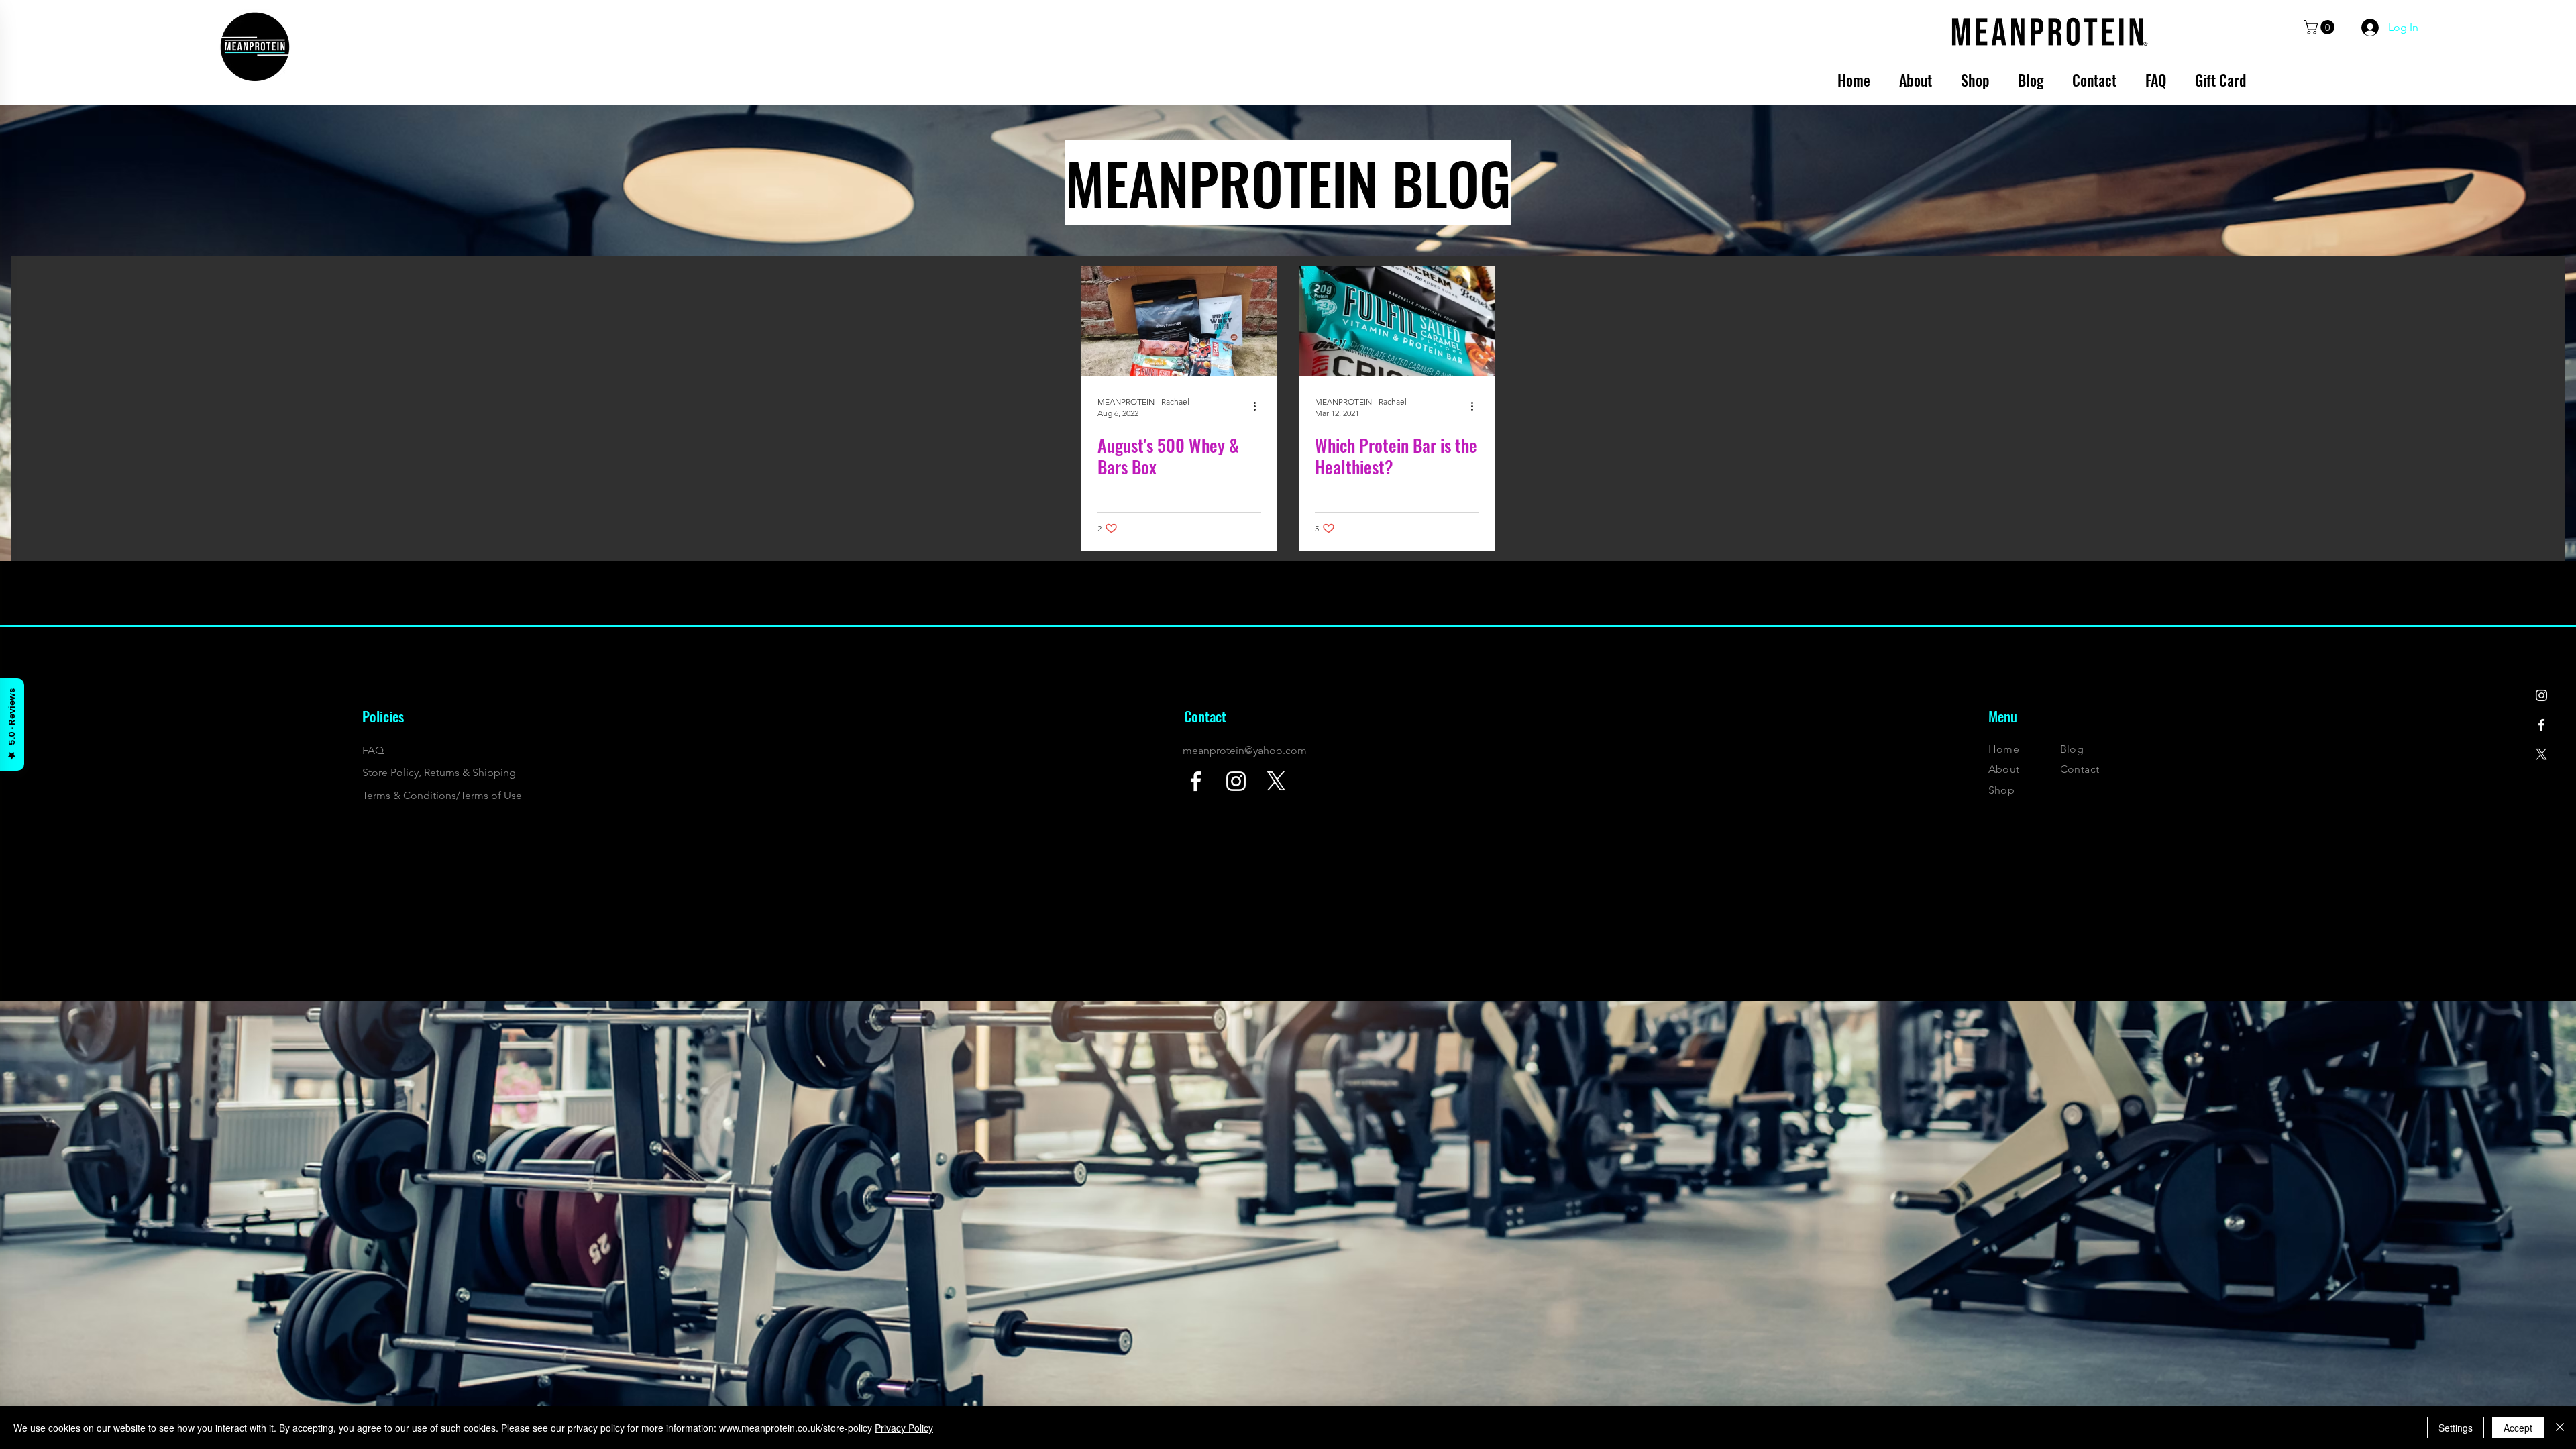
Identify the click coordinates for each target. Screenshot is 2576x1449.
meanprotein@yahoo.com (1245, 750)
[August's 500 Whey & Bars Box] (1179, 321)
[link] (2321, 27)
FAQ (373, 750)
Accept (2518, 1428)
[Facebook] (2541, 725)
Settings (2456, 1428)
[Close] (2560, 1428)
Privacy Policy (904, 1428)
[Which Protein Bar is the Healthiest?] (1397, 321)
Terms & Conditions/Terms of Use (442, 795)
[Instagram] (2541, 695)
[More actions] (1259, 407)
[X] (2541, 754)
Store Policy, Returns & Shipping (439, 772)
